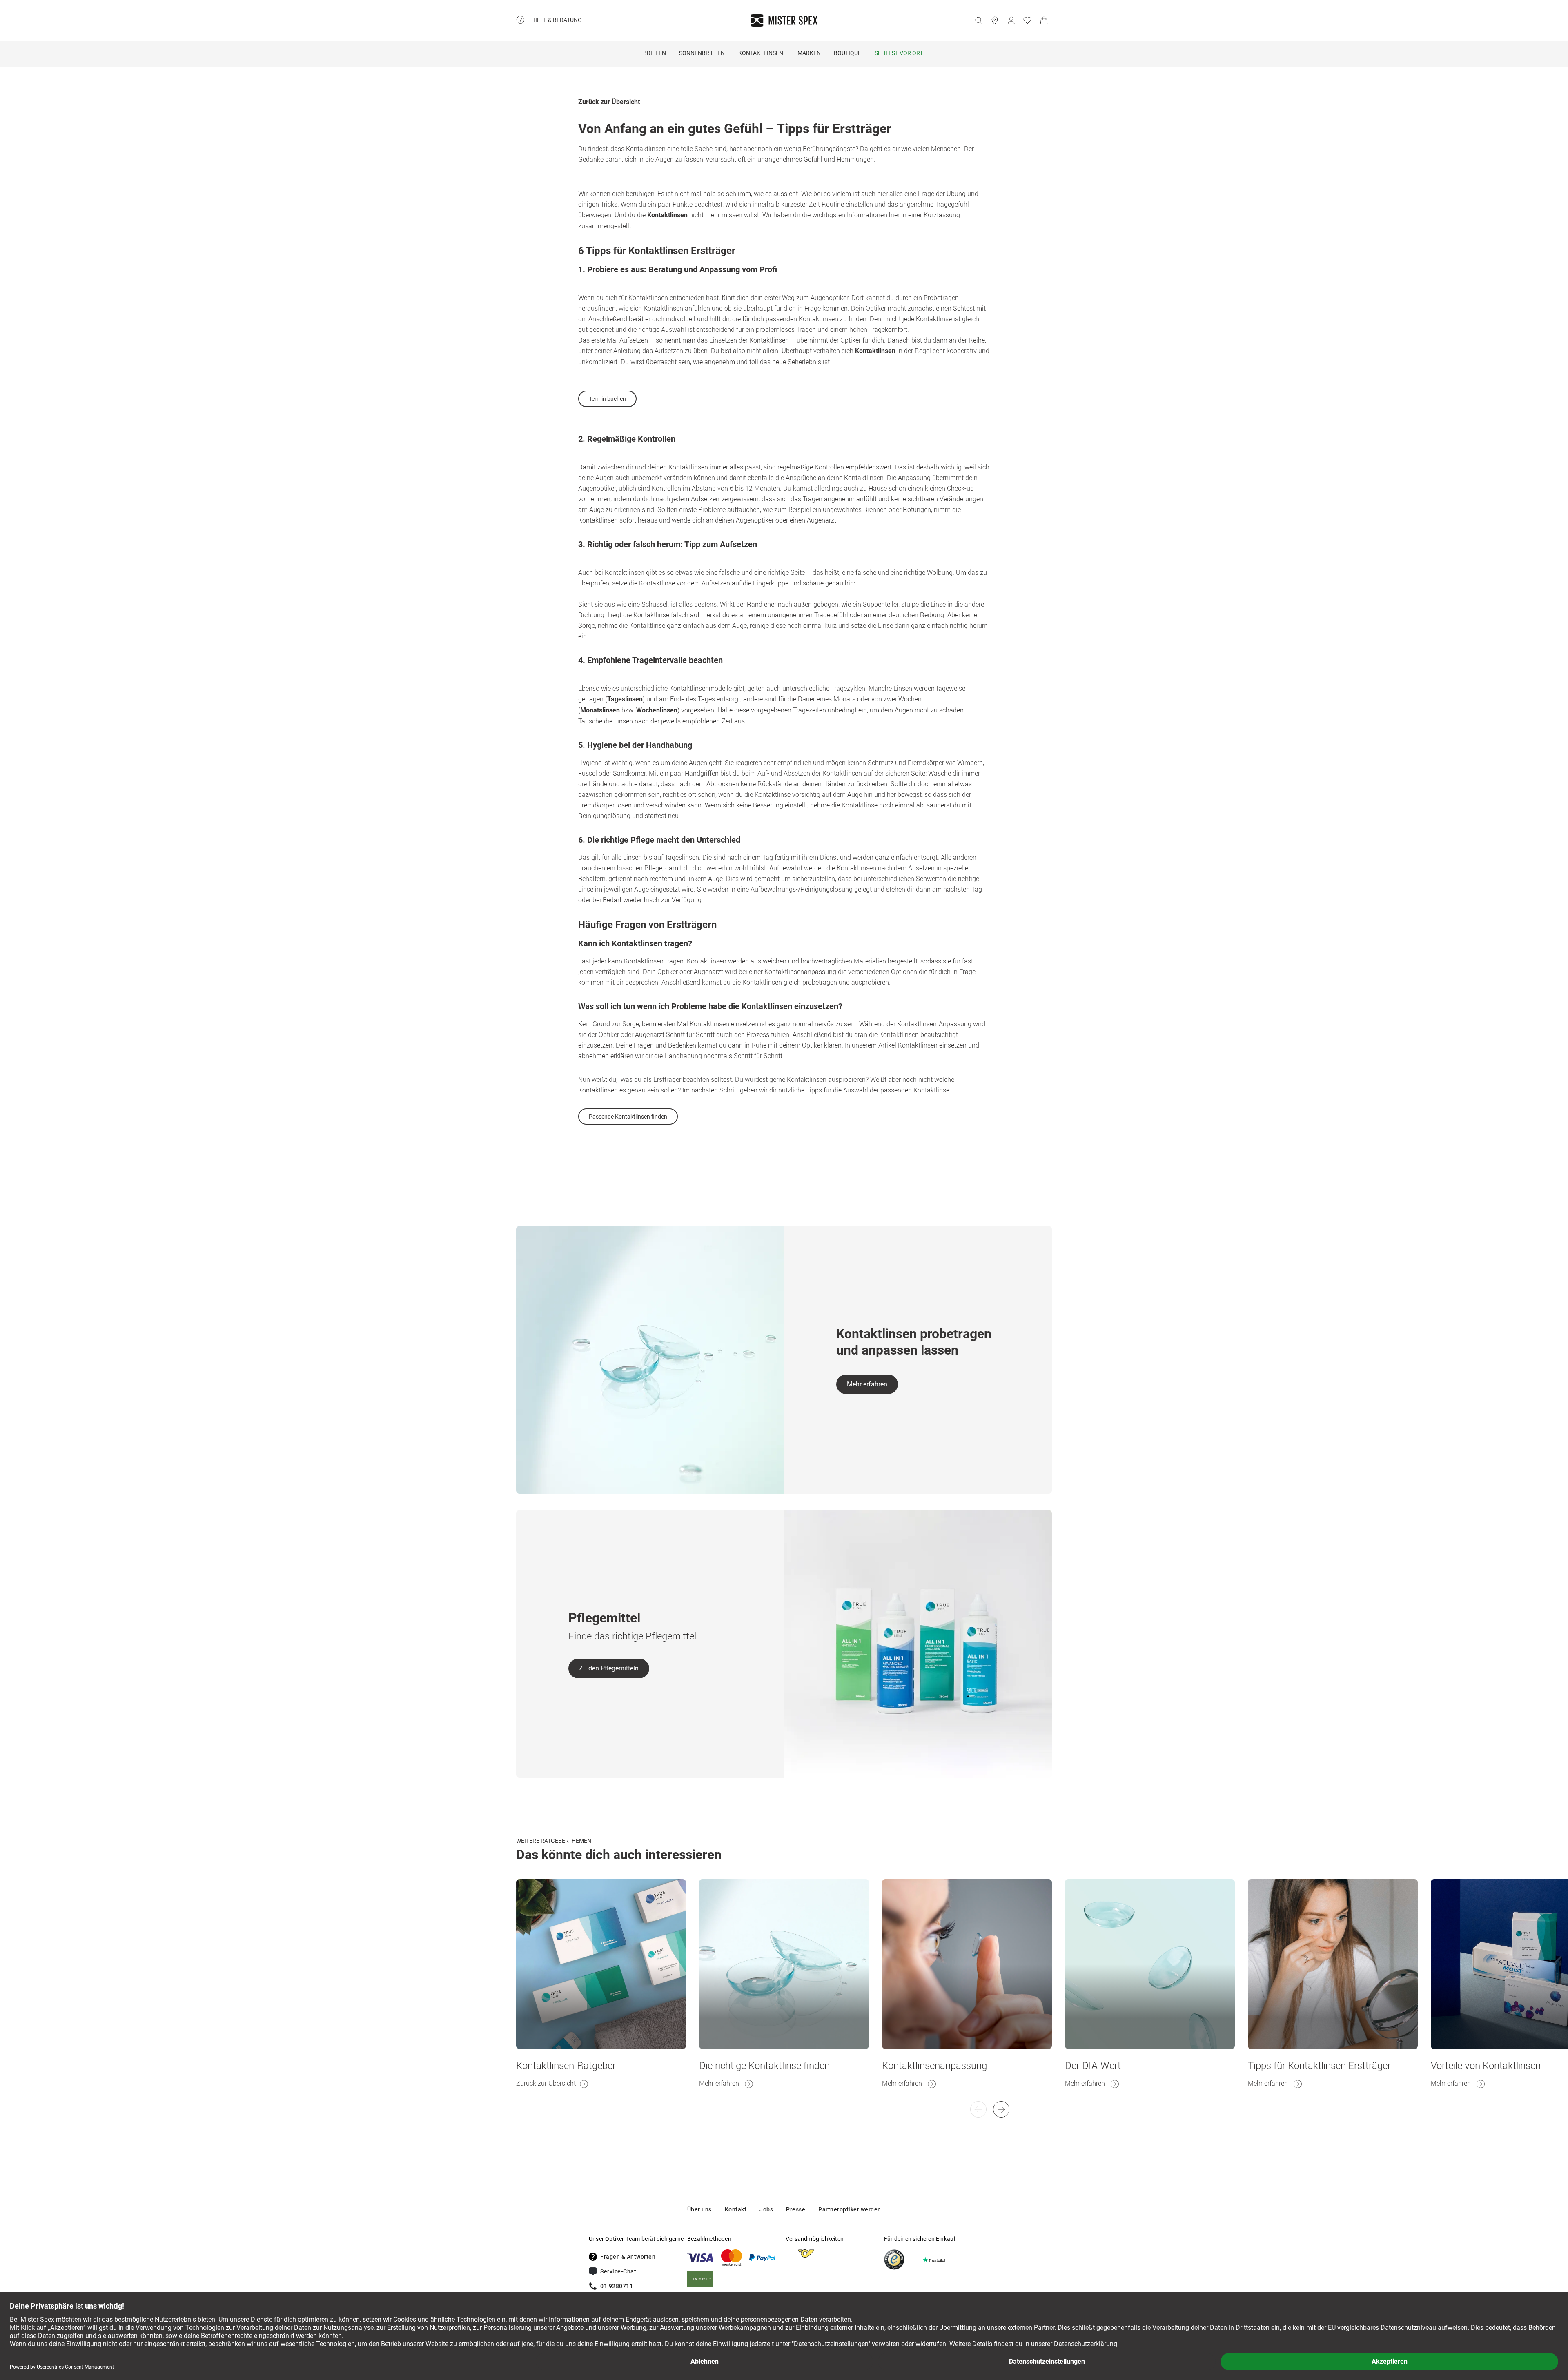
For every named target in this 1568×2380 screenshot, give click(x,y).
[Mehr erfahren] (784, 1964)
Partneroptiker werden (850, 2209)
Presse (796, 2209)
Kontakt (736, 2209)
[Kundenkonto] (1011, 20)
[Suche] (978, 20)
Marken (809, 53)
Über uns (699, 2209)
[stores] (995, 20)
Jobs (766, 2209)
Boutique (847, 53)
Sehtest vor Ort (899, 53)
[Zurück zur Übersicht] (601, 1964)
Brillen (655, 53)
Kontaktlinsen (761, 53)
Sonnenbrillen (702, 53)
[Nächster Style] (978, 2109)
